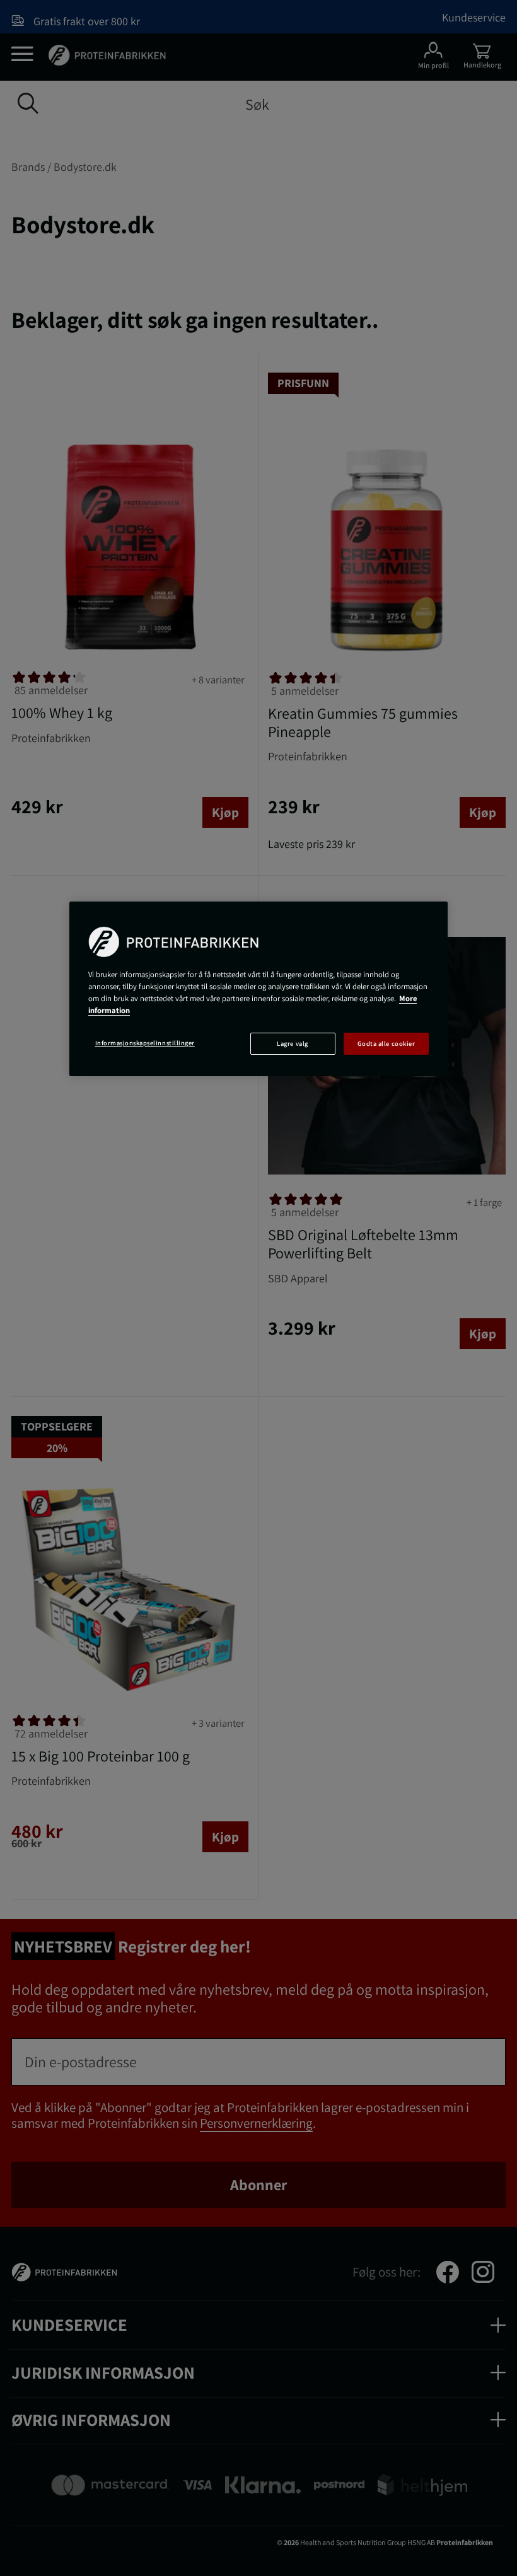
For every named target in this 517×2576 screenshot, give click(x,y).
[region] (258, 989)
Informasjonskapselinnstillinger (145, 1043)
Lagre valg (292, 1043)
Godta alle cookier (386, 1043)
